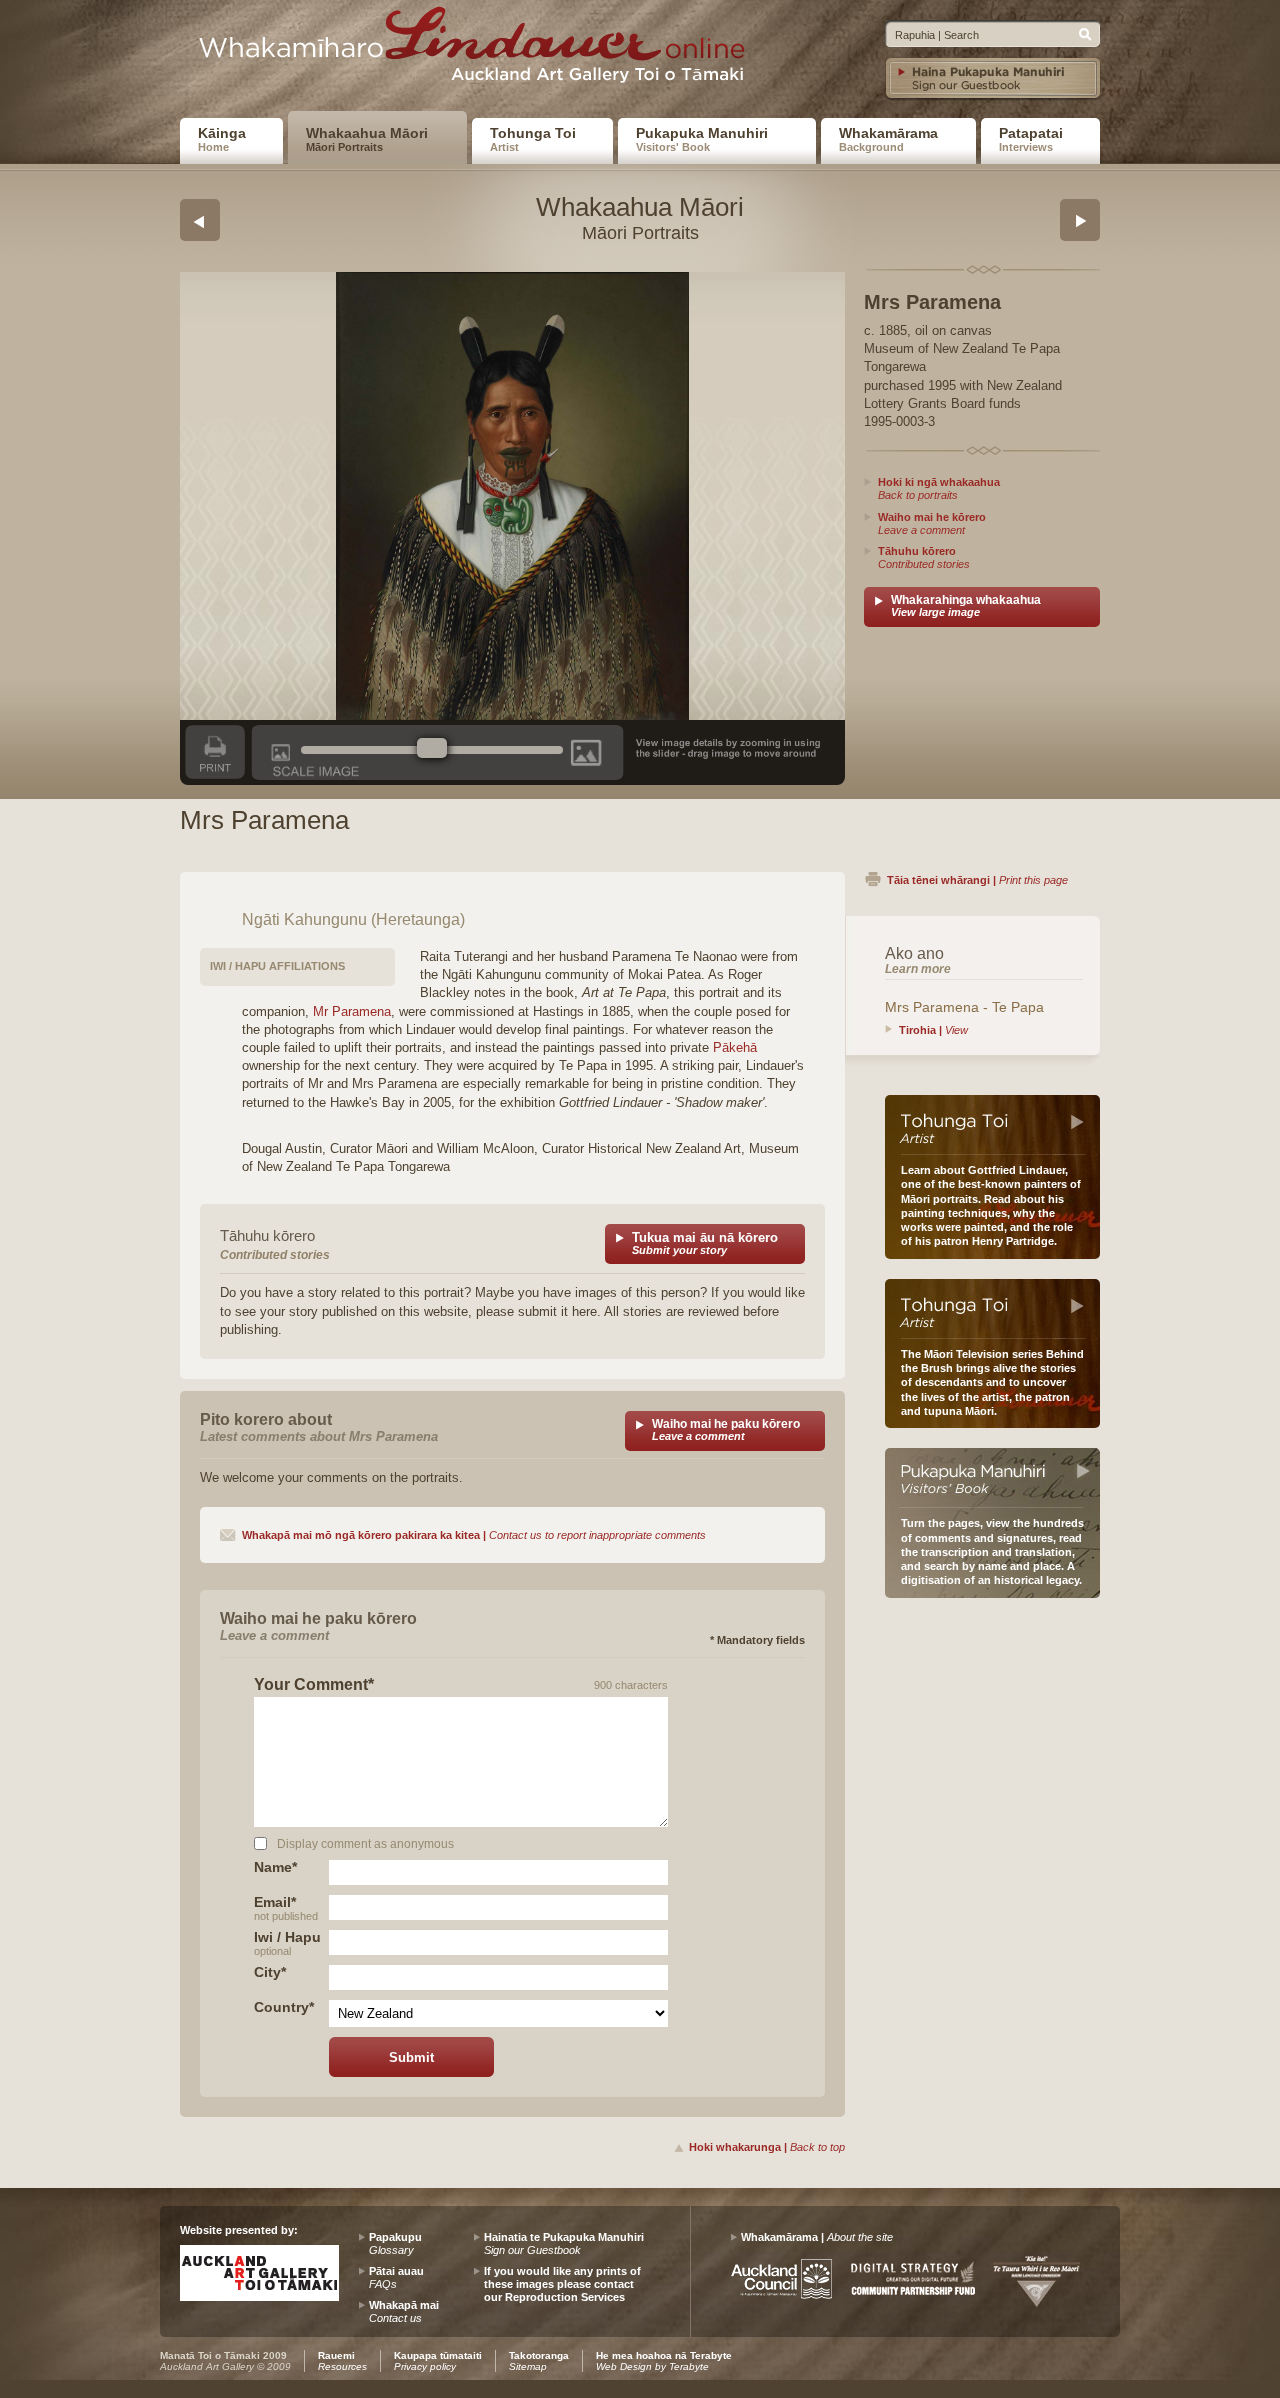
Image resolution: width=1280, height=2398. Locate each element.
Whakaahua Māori (367, 139)
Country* (284, 2007)
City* (270, 1972)
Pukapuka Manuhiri (702, 139)
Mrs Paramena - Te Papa (964, 1007)
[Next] (1080, 220)
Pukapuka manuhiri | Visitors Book (992, 1478)
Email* (286, 1907)
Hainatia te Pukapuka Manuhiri (564, 2243)
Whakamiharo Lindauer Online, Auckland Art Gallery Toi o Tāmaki (479, 51)
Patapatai (1031, 139)
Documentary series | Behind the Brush (992, 1309)
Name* (275, 1867)
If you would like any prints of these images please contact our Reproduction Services (562, 2284)
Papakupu (395, 2243)
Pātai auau (396, 2277)
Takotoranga (539, 2361)
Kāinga (222, 139)
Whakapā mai (404, 2311)
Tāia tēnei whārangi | (977, 880)
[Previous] (200, 220)
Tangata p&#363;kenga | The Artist (992, 1125)
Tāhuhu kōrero (924, 557)
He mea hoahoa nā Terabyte (664, 2361)
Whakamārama (888, 139)
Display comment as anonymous (365, 1843)
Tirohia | (933, 1030)
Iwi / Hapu (287, 1942)
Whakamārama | (817, 2237)
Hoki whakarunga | (767, 2147)
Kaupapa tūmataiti (438, 2361)
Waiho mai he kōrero (932, 523)
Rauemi (342, 2361)
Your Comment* (314, 1685)
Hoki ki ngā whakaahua (939, 488)
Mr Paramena (352, 1011)
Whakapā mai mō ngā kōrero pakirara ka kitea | (474, 1535)
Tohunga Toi (533, 139)
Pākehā (735, 1047)
